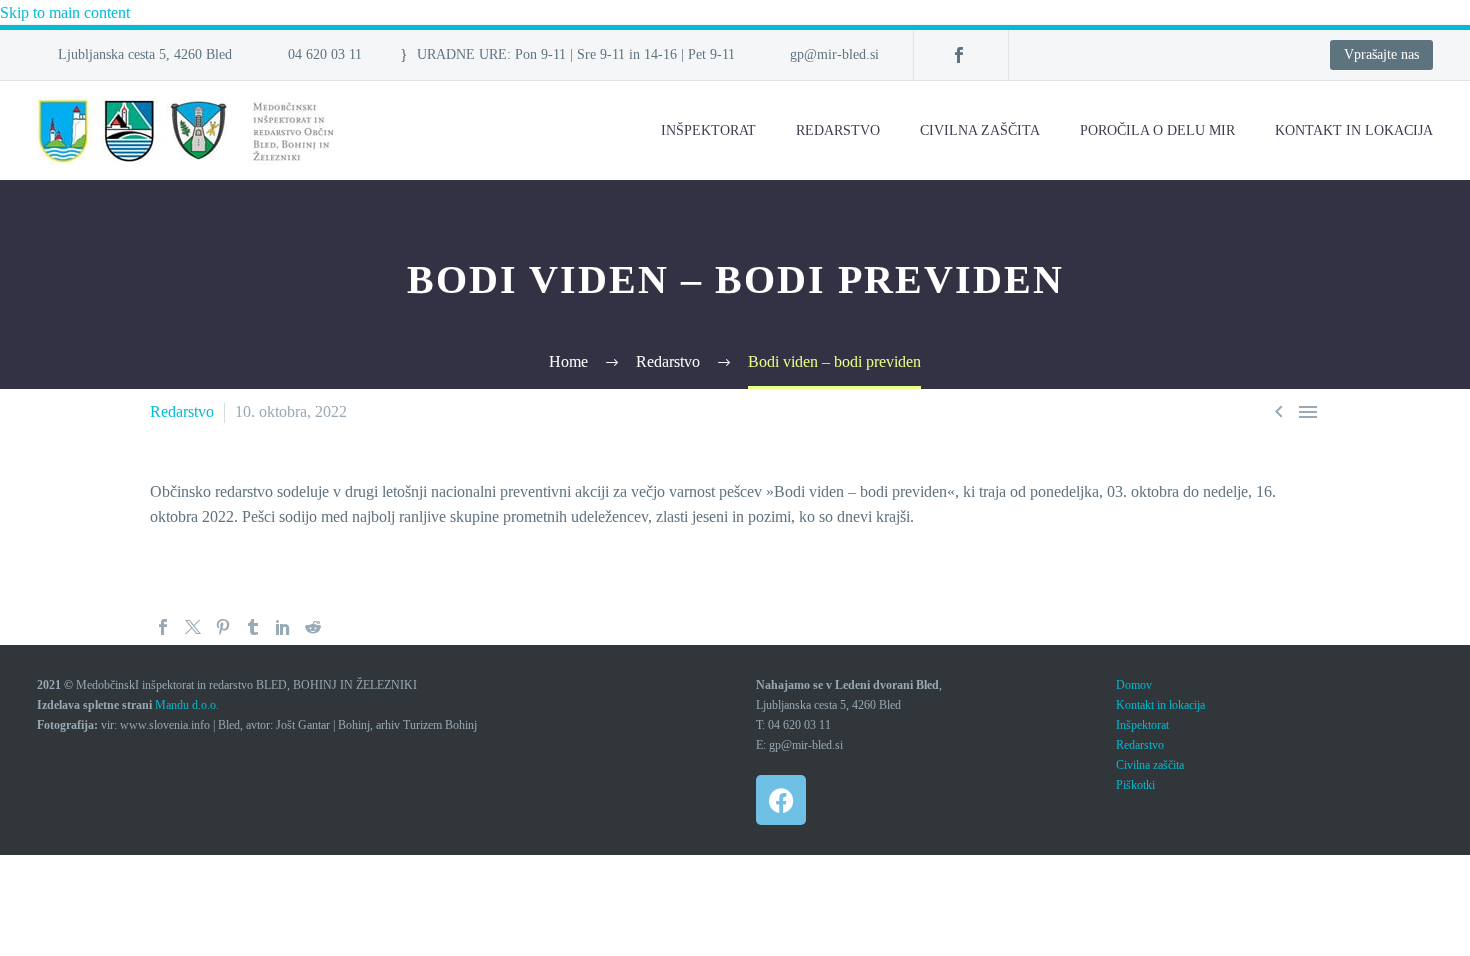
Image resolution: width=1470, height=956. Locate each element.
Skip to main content (65, 12)
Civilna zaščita (980, 130)
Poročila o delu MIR (1157, 130)
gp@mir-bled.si (834, 54)
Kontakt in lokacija (1160, 705)
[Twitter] (193, 627)
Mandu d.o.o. (187, 705)
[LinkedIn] (283, 627)
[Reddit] (313, 627)
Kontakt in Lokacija (1354, 130)
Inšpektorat (708, 130)
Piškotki (1135, 785)
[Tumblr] (253, 627)
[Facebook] (959, 55)
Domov (1134, 685)
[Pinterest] (223, 627)
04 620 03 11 (325, 54)
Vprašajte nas (1381, 54)
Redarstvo (838, 130)
